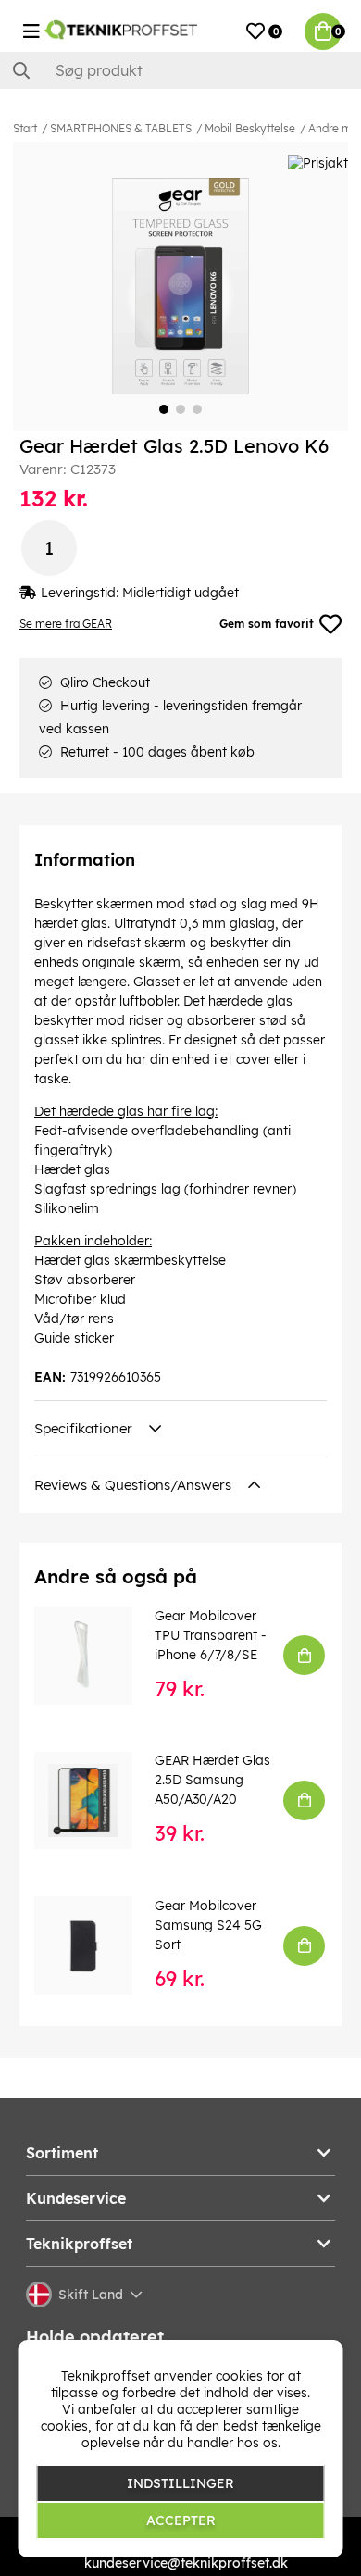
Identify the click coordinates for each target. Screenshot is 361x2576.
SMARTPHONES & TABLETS (121, 128)
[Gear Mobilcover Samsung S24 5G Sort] (96, 1945)
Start (25, 128)
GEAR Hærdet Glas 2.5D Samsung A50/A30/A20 (212, 1780)
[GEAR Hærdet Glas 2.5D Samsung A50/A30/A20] (96, 1801)
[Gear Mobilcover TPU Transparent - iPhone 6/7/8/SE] (96, 1656)
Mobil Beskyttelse (250, 128)
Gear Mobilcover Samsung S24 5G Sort (208, 1925)
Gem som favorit (267, 624)
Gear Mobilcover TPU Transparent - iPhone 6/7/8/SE (211, 1635)
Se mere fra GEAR (66, 624)
